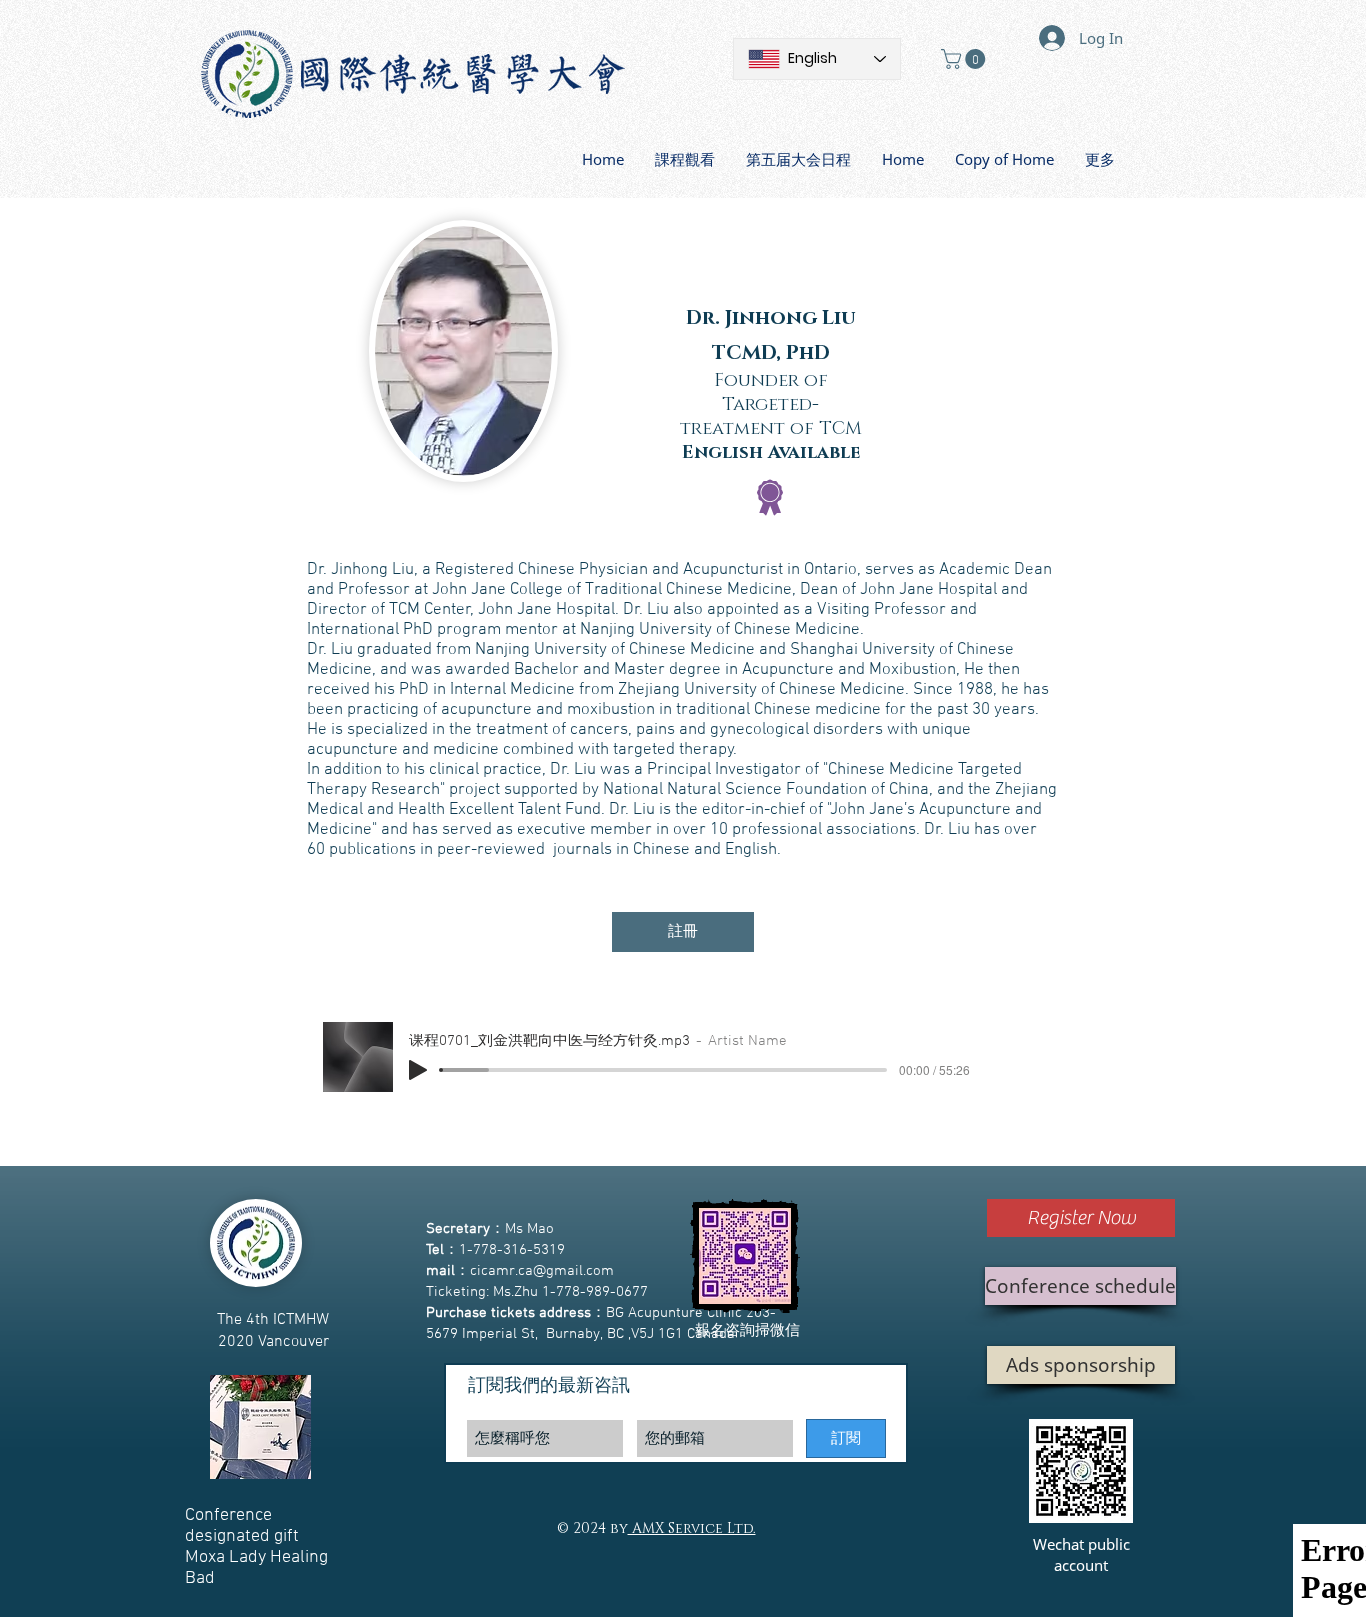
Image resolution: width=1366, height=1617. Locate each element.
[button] (965, 59)
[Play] (418, 1070)
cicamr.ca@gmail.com (542, 1271)
